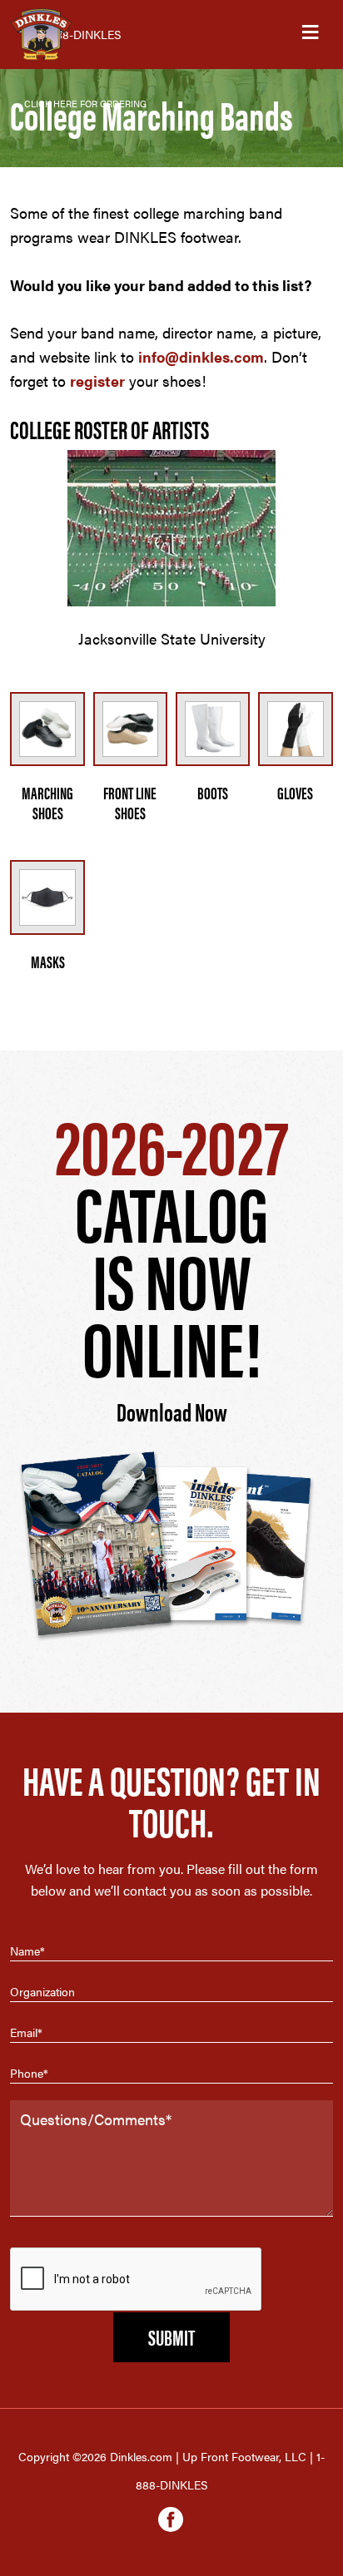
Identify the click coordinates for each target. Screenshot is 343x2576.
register (97, 381)
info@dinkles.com (201, 356)
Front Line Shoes (130, 802)
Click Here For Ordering (85, 104)
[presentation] (137, 2280)
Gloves (295, 792)
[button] (310, 35)
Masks (48, 961)
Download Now (172, 1411)
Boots (213, 792)
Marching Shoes (47, 802)
